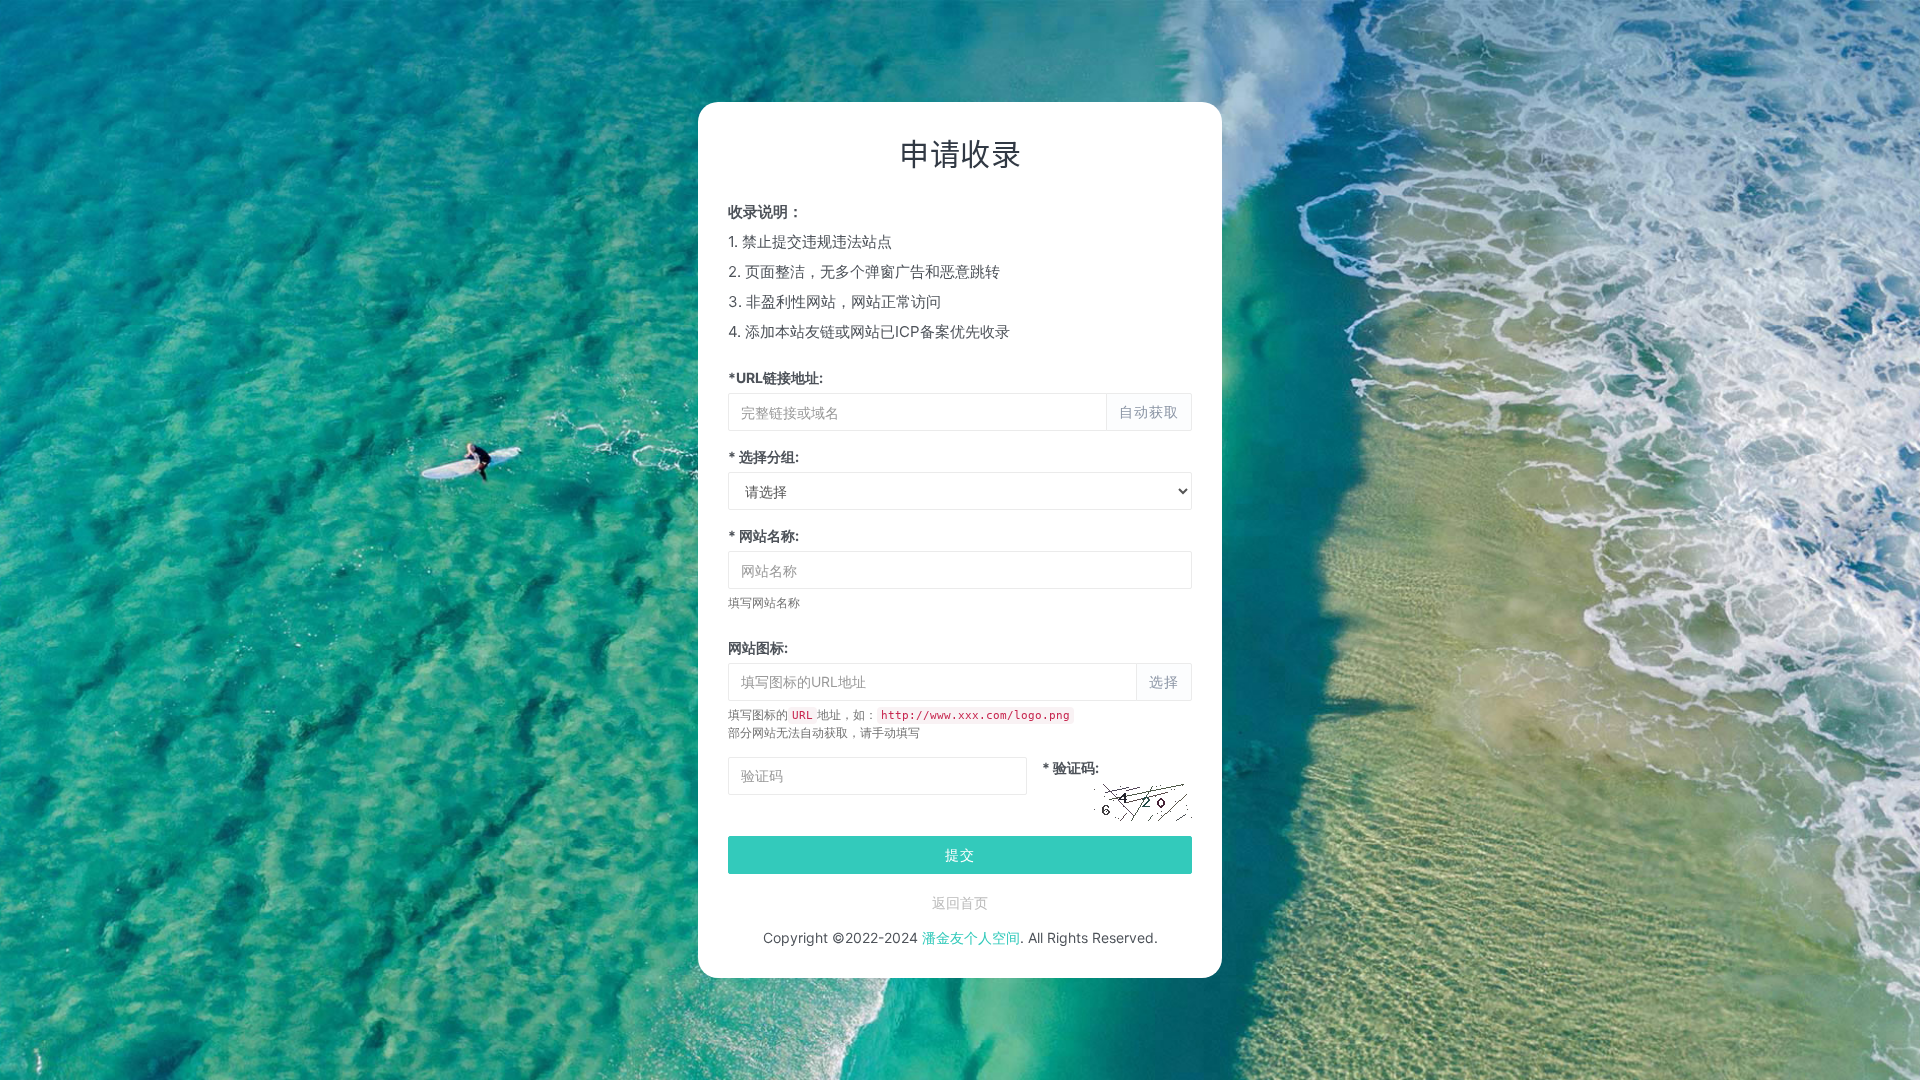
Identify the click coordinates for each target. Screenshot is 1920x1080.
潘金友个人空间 (971, 937)
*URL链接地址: (775, 377)
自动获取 (1149, 411)
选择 (1164, 681)
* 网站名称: (763, 535)
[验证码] (1142, 802)
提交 (960, 854)
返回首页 (960, 902)
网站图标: (758, 647)
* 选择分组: (763, 456)
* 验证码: (1070, 767)
